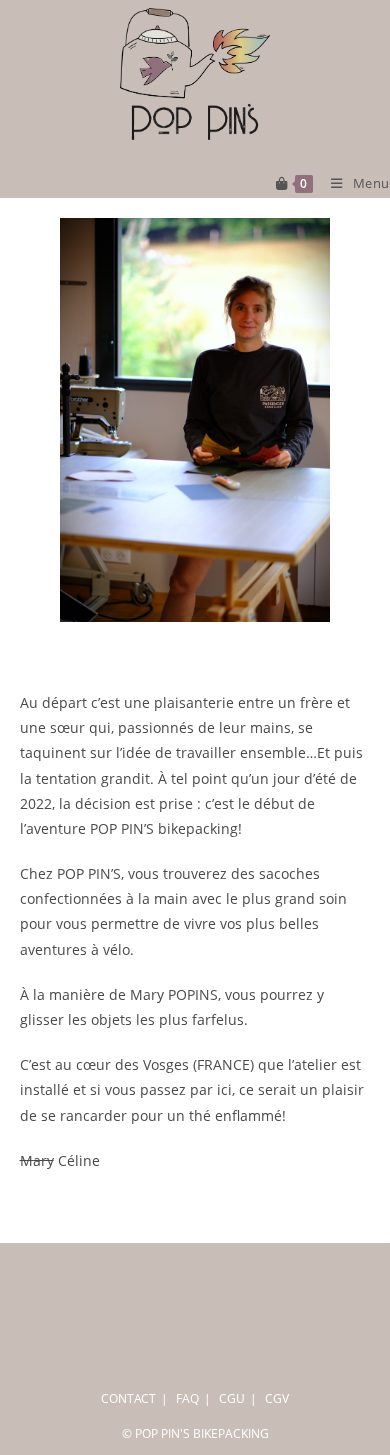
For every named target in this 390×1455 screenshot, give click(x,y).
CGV (277, 1398)
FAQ (187, 1398)
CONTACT (128, 1398)
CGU (232, 1398)
